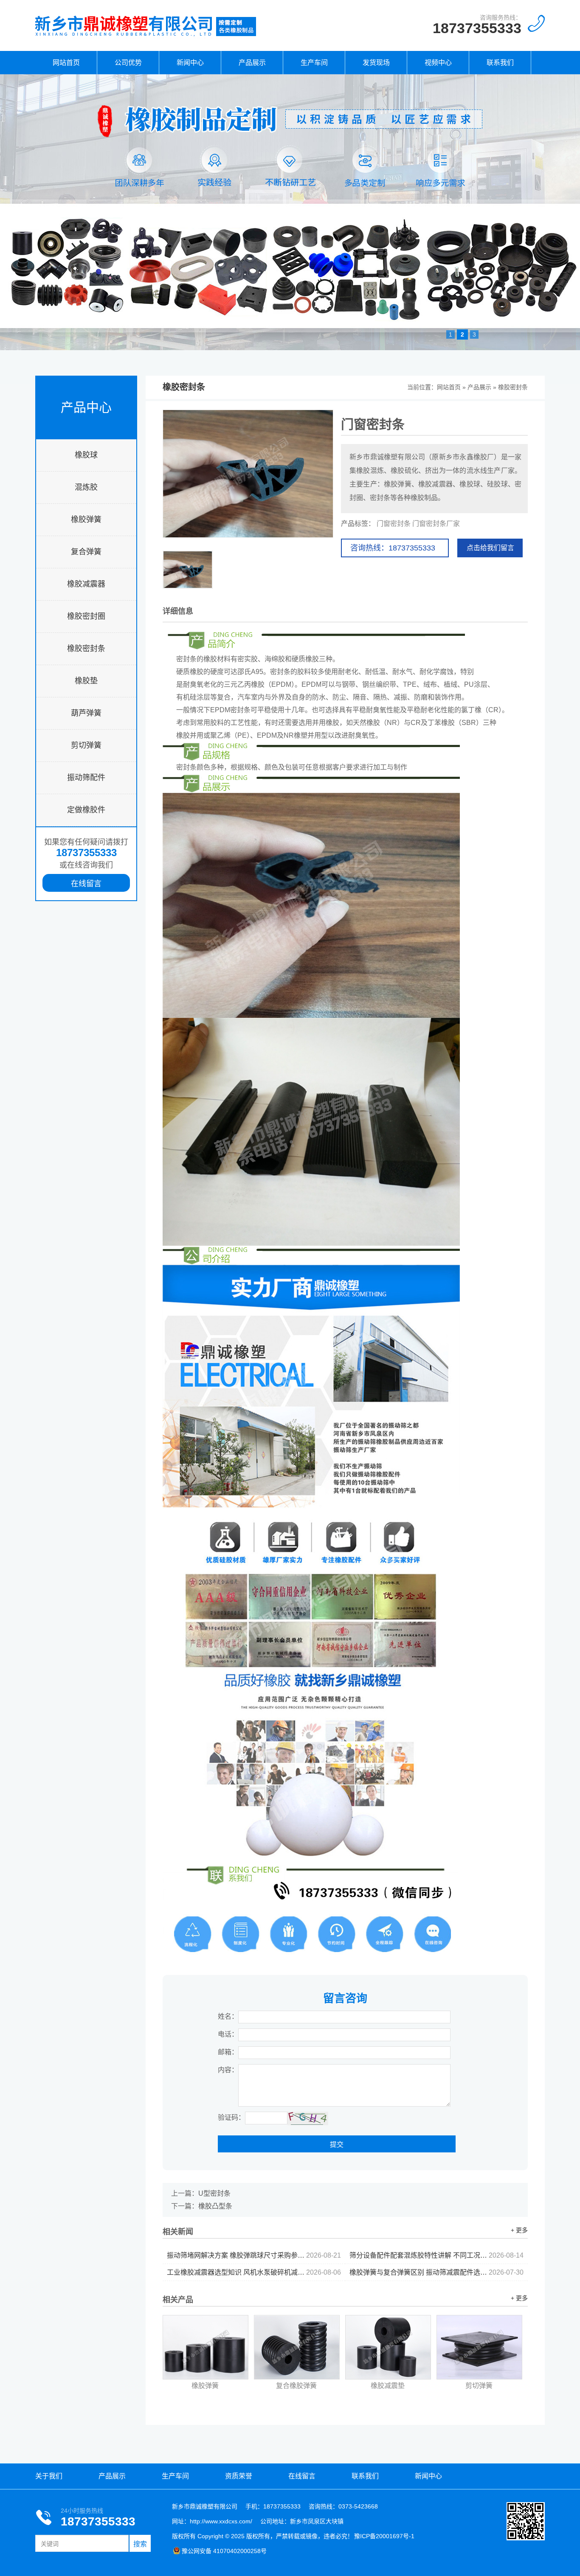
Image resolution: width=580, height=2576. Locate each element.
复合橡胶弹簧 (296, 2386)
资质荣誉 (239, 2476)
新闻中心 (190, 63)
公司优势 (128, 63)
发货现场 (376, 63)
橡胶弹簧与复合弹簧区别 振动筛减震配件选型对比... (436, 2272)
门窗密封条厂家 (436, 524)
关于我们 (49, 2476)
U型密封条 (214, 2193)
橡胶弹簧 (86, 520)
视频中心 (438, 63)
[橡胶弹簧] (206, 2347)
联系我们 (500, 63)
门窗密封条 (394, 524)
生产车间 (314, 63)
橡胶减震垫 (388, 2386)
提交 (337, 2145)
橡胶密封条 (86, 649)
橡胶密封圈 (86, 616)
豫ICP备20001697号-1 (384, 2536)
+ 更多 (519, 2230)
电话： (228, 2034)
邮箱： (228, 2052)
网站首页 (66, 63)
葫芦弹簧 (86, 713)
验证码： (231, 2117)
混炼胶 (86, 487)
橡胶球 (86, 455)
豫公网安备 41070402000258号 (224, 2551)
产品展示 (252, 63)
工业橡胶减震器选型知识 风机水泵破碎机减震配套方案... (254, 2272)
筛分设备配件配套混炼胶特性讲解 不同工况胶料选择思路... (436, 2255)
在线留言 (86, 884)
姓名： (228, 2016)
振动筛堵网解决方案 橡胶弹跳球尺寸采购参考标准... (254, 2255)
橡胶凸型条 (215, 2206)
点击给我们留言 (490, 548)
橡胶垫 (86, 681)
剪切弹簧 (86, 745)
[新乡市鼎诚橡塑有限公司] (146, 36)
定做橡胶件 (86, 810)
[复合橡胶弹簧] (297, 2347)
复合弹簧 (86, 552)
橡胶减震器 (86, 584)
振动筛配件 (86, 778)
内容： (228, 2070)
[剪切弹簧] (479, 2347)
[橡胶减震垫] (388, 2347)
